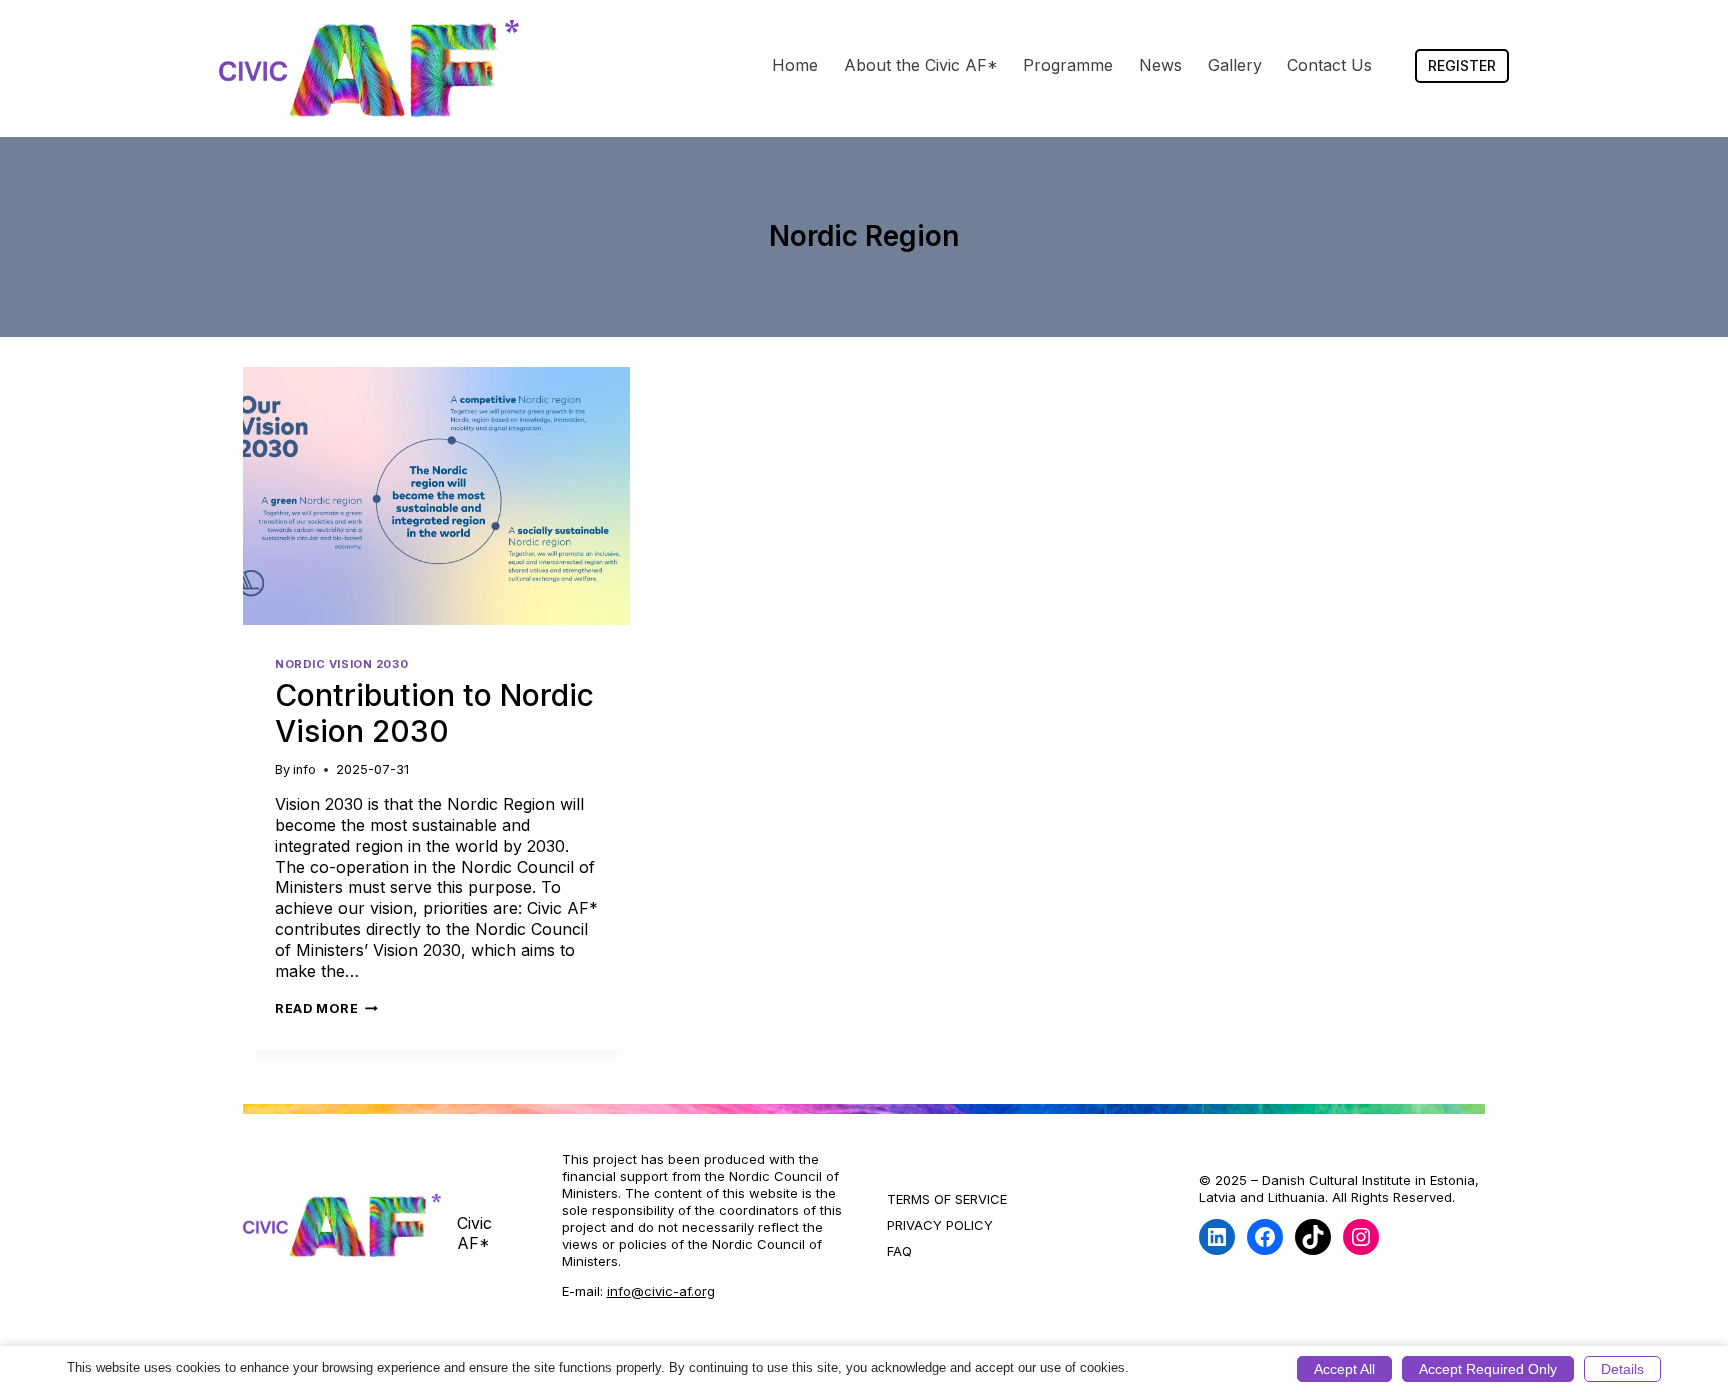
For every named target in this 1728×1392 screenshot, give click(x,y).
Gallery (1235, 65)
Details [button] (1622, 1369)
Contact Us (1329, 65)
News (1160, 65)
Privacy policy (940, 1225)
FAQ (899, 1251)
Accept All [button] (1344, 1369)
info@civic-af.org (661, 1291)
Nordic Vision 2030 (341, 664)
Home (795, 65)
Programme (1068, 65)
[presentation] (436, 496)
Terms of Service (947, 1199)
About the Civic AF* (921, 65)
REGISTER (1462, 65)
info (304, 769)
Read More (326, 1008)
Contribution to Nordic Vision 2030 (434, 713)
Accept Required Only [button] (1488, 1369)
